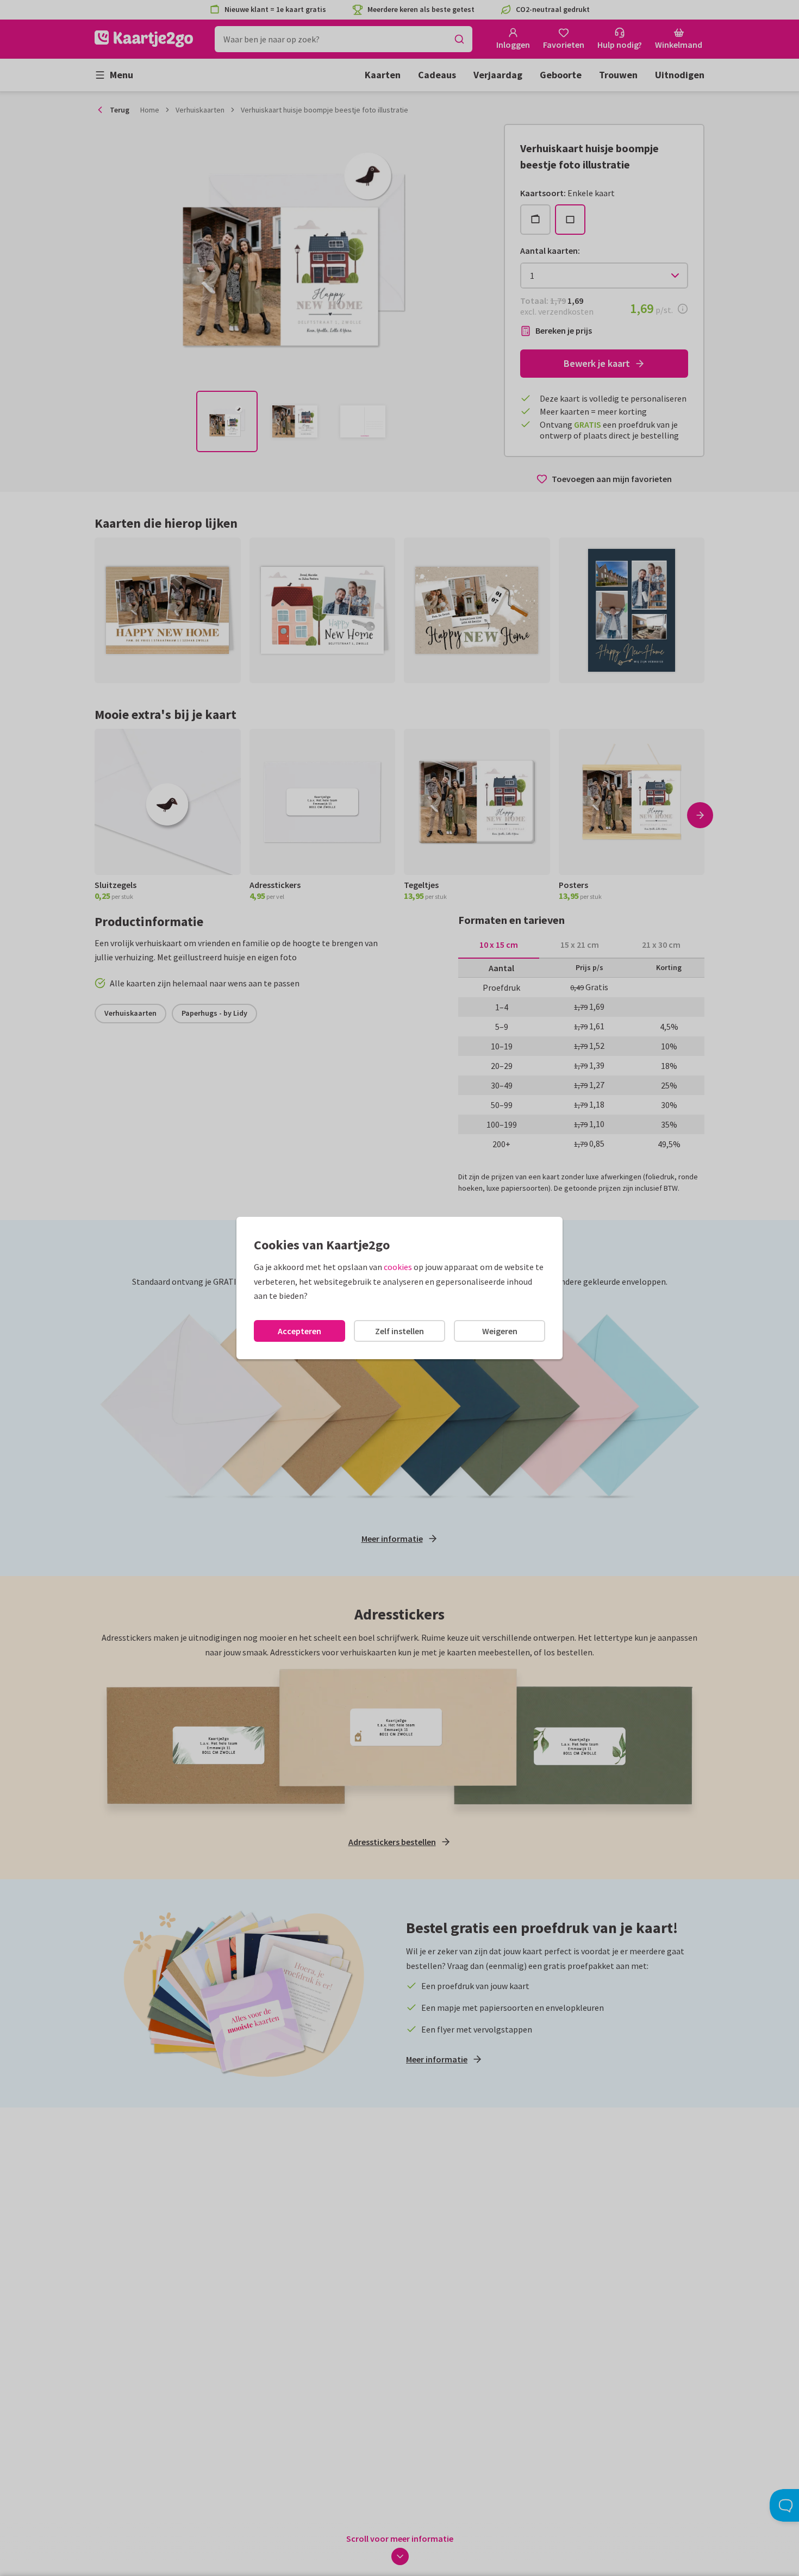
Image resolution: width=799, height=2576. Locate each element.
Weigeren (500, 1331)
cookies (398, 1267)
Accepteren (299, 1331)
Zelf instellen (399, 1331)
